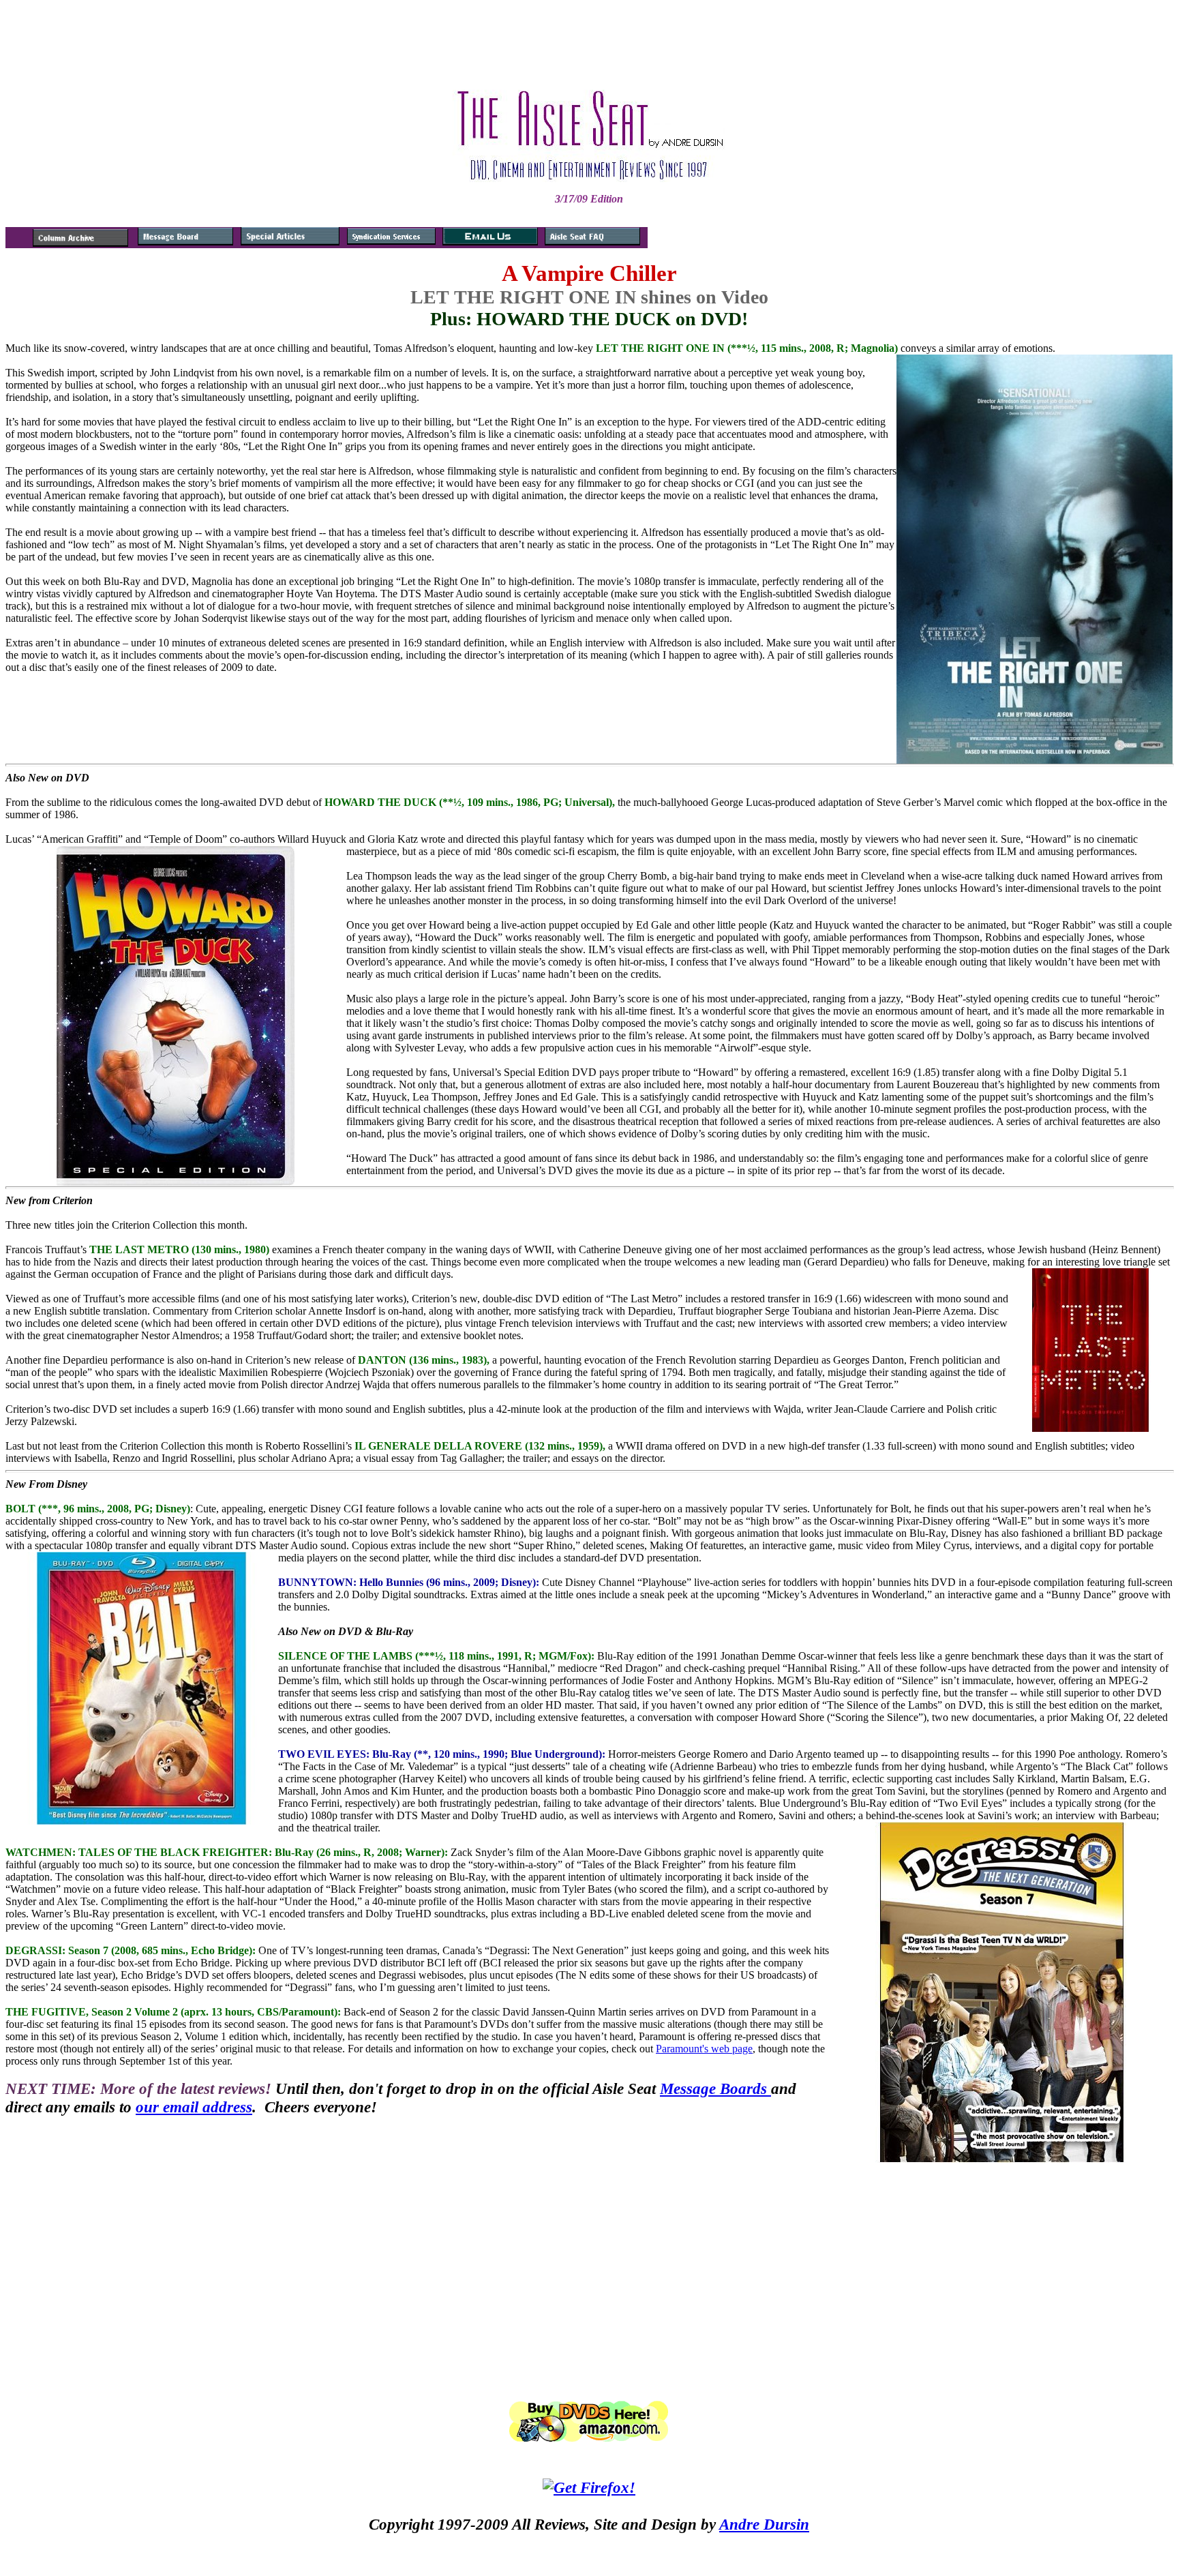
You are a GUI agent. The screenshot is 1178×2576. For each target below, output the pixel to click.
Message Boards (715, 2088)
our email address (194, 2107)
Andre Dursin (764, 2524)
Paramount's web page (704, 2049)
